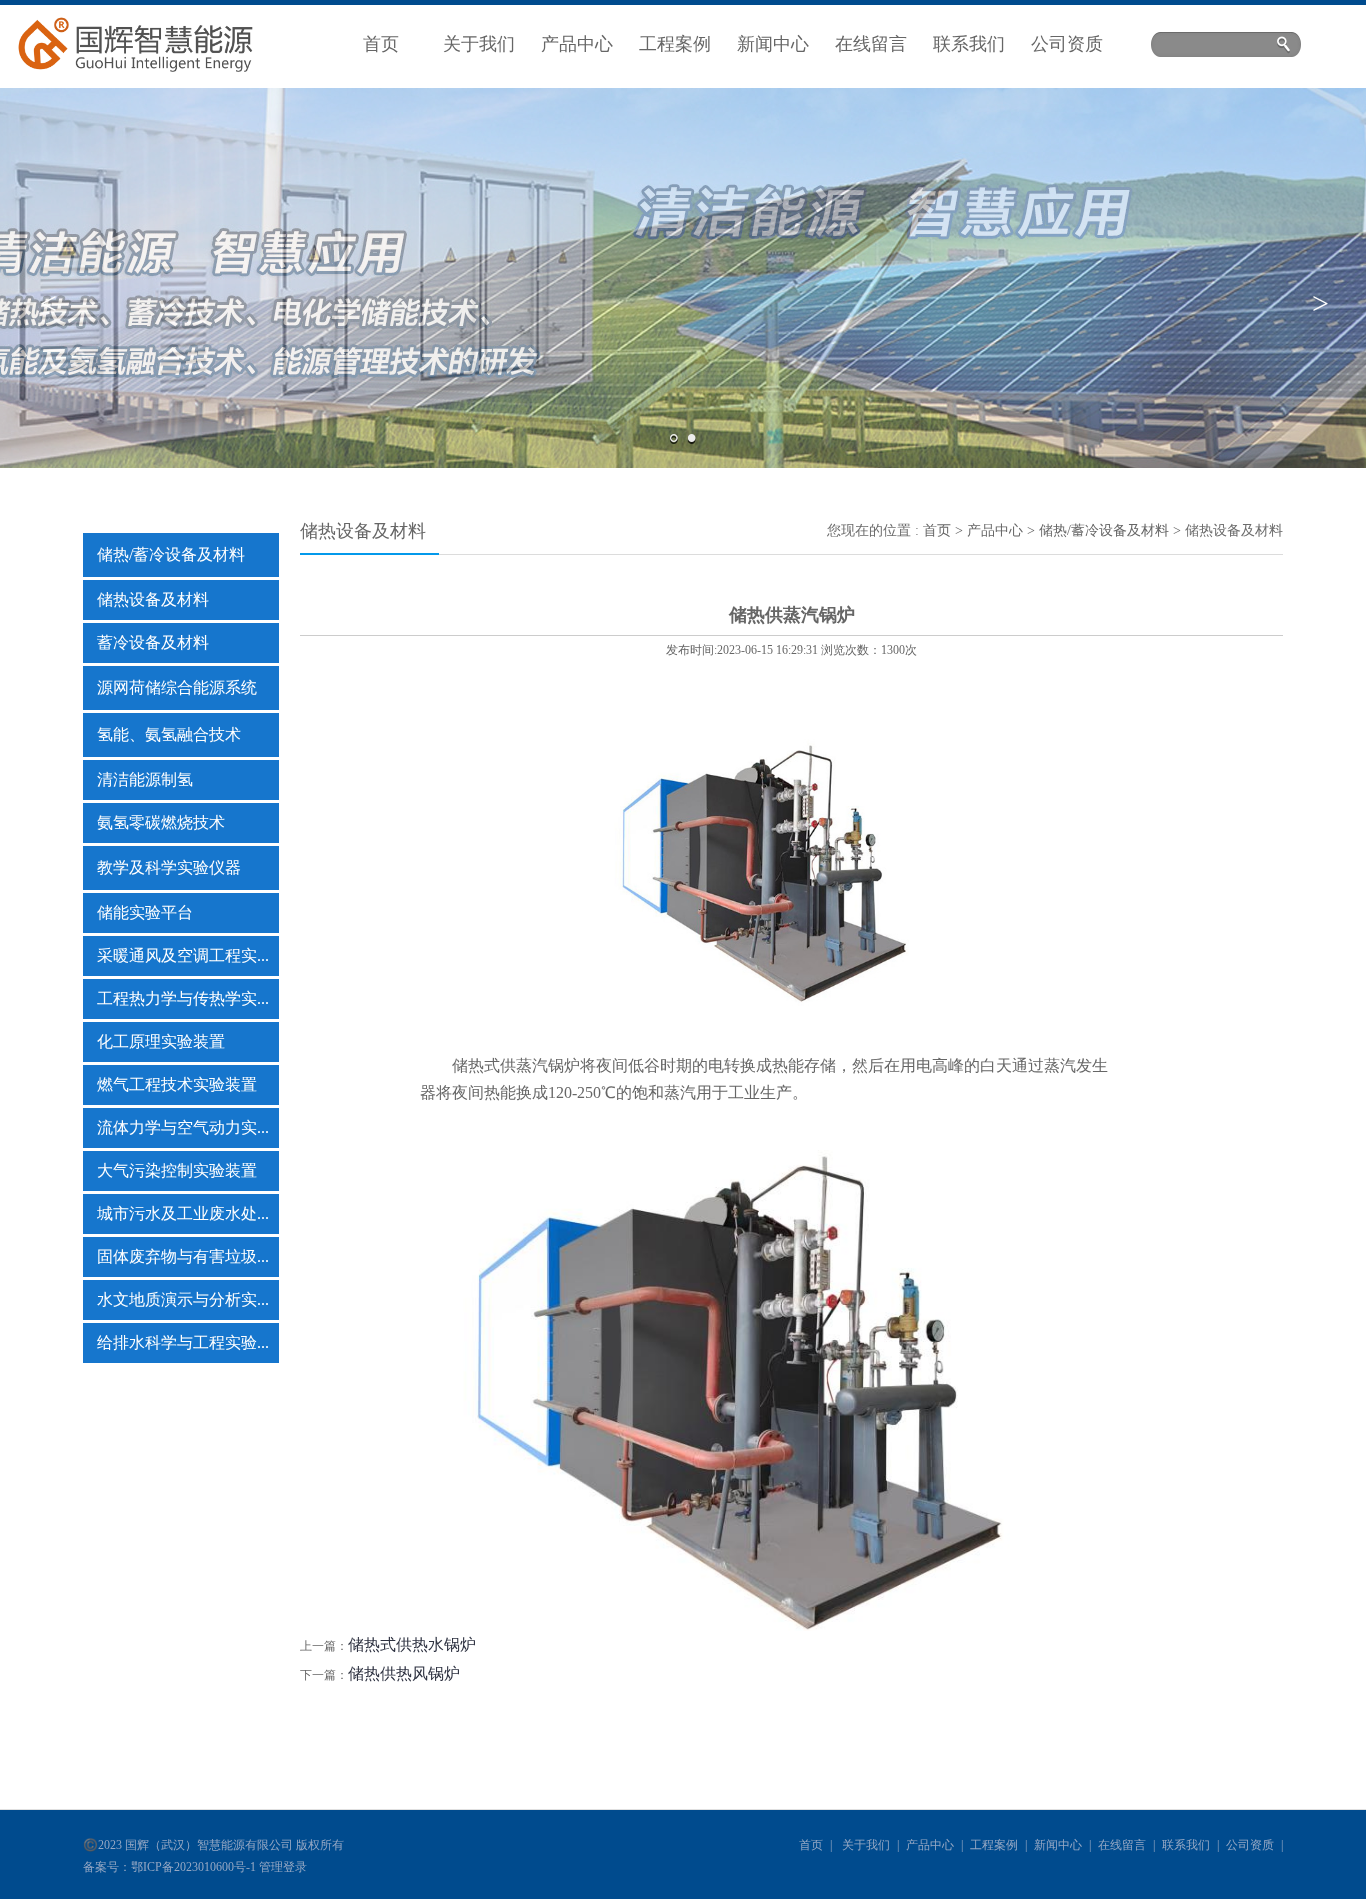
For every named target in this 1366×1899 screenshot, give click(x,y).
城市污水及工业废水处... (183, 1213)
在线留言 (871, 44)
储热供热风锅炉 (404, 1673)
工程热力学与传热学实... (183, 998)
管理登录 (283, 1867)
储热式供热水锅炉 (412, 1644)
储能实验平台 (145, 912)
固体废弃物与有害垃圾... (183, 1256)
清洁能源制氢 (145, 779)
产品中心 (577, 44)
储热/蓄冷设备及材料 (171, 554)
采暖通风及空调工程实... (183, 955)
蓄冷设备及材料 (153, 642)
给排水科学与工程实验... (183, 1342)
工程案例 (675, 44)
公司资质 (1067, 44)
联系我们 (969, 44)
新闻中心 (773, 44)
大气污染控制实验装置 (177, 1170)
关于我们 (479, 44)
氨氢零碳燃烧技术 (161, 822)
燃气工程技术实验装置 (177, 1084)
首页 (381, 44)
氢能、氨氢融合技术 (169, 734)
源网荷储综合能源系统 (177, 687)
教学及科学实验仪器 (169, 867)
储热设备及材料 (153, 599)
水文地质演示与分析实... (183, 1299)
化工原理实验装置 (161, 1041)
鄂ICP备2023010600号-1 (193, 1867)
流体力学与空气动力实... (183, 1127)
